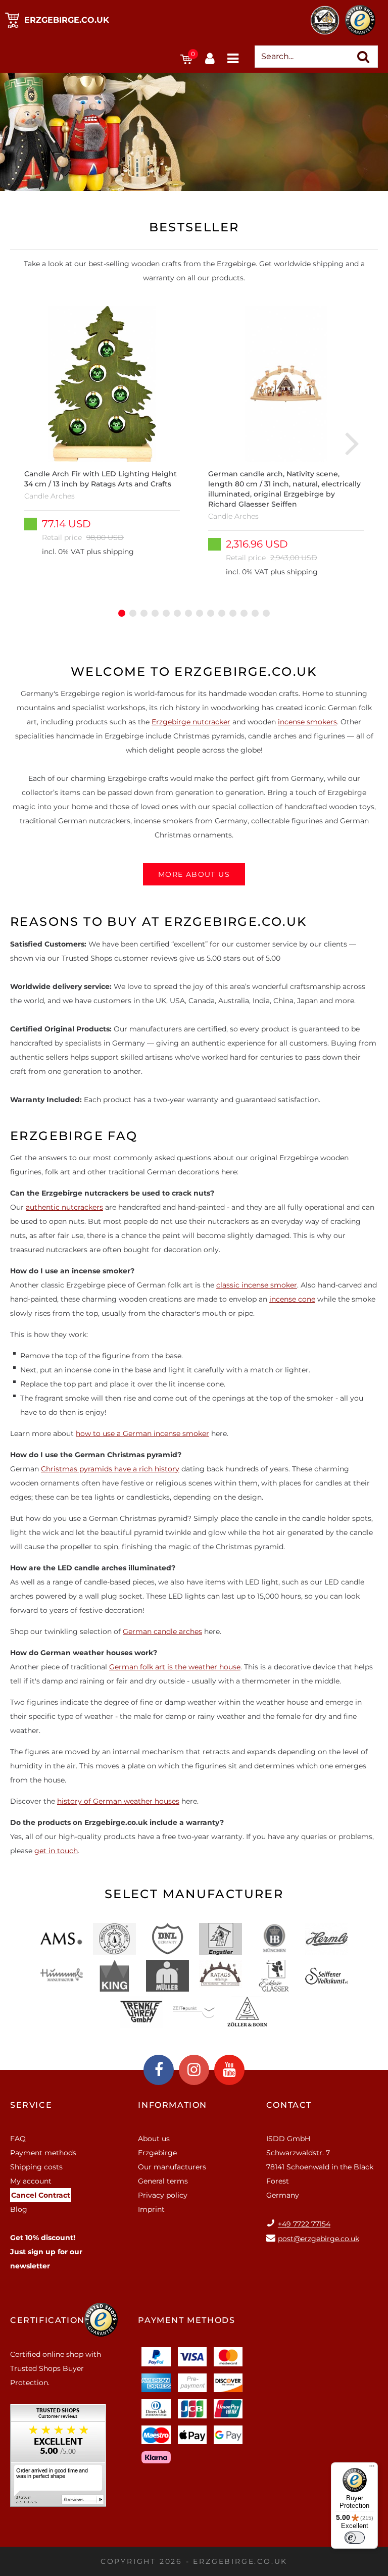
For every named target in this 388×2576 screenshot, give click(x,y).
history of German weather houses (118, 1801)
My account (31, 2181)
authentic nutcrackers (64, 1207)
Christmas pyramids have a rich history (110, 1469)
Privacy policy (163, 2195)
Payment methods (43, 2153)
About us (154, 2139)
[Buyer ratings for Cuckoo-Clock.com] (58, 2459)
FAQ (18, 2139)
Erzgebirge (157, 2153)
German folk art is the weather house (175, 1667)
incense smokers (307, 722)
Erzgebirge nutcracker (191, 722)
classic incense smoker (257, 1285)
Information (173, 2105)
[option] (102, 442)
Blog (19, 2209)
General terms (163, 2181)
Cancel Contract (41, 2195)
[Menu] (372, 2468)
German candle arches (162, 1631)
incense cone (292, 1299)
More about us (194, 874)
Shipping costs (36, 2167)
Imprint (151, 2209)
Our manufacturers (172, 2167)
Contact (289, 2105)
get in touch (56, 1851)
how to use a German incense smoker (142, 1433)
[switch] (355, 2538)
